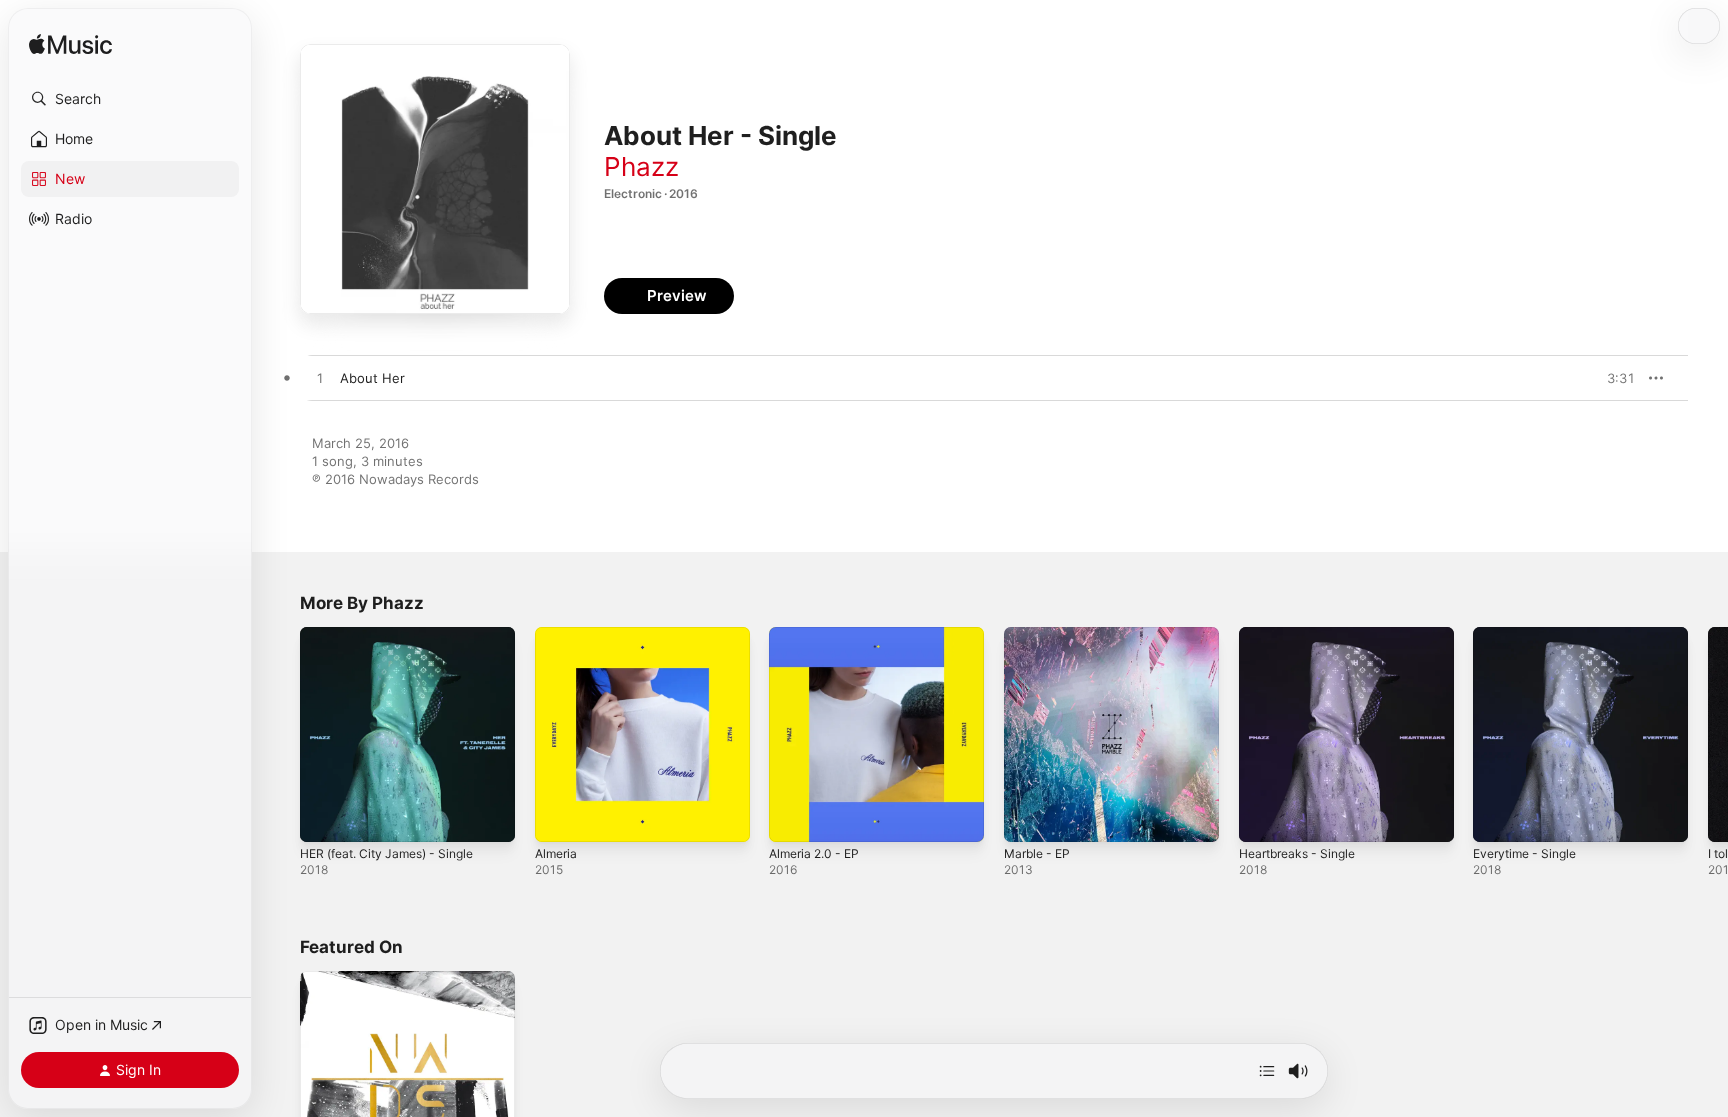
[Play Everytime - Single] (1498, 817)
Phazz (641, 166)
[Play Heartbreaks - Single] (1264, 817)
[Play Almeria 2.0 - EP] (794, 817)
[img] (70, 45)
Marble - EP (1040, 635)
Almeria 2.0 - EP (819, 635)
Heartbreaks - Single (1303, 635)
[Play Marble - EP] (1029, 817)
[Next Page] (1708, 734)
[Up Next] (1267, 1071)
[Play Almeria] (560, 817)
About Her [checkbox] (372, 378)
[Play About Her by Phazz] (320, 379)
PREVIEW (1613, 378)
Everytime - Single (1530, 635)
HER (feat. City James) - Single (396, 635)
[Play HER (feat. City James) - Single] (325, 817)
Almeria (558, 635)
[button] (130, 99)
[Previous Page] (280, 734)
